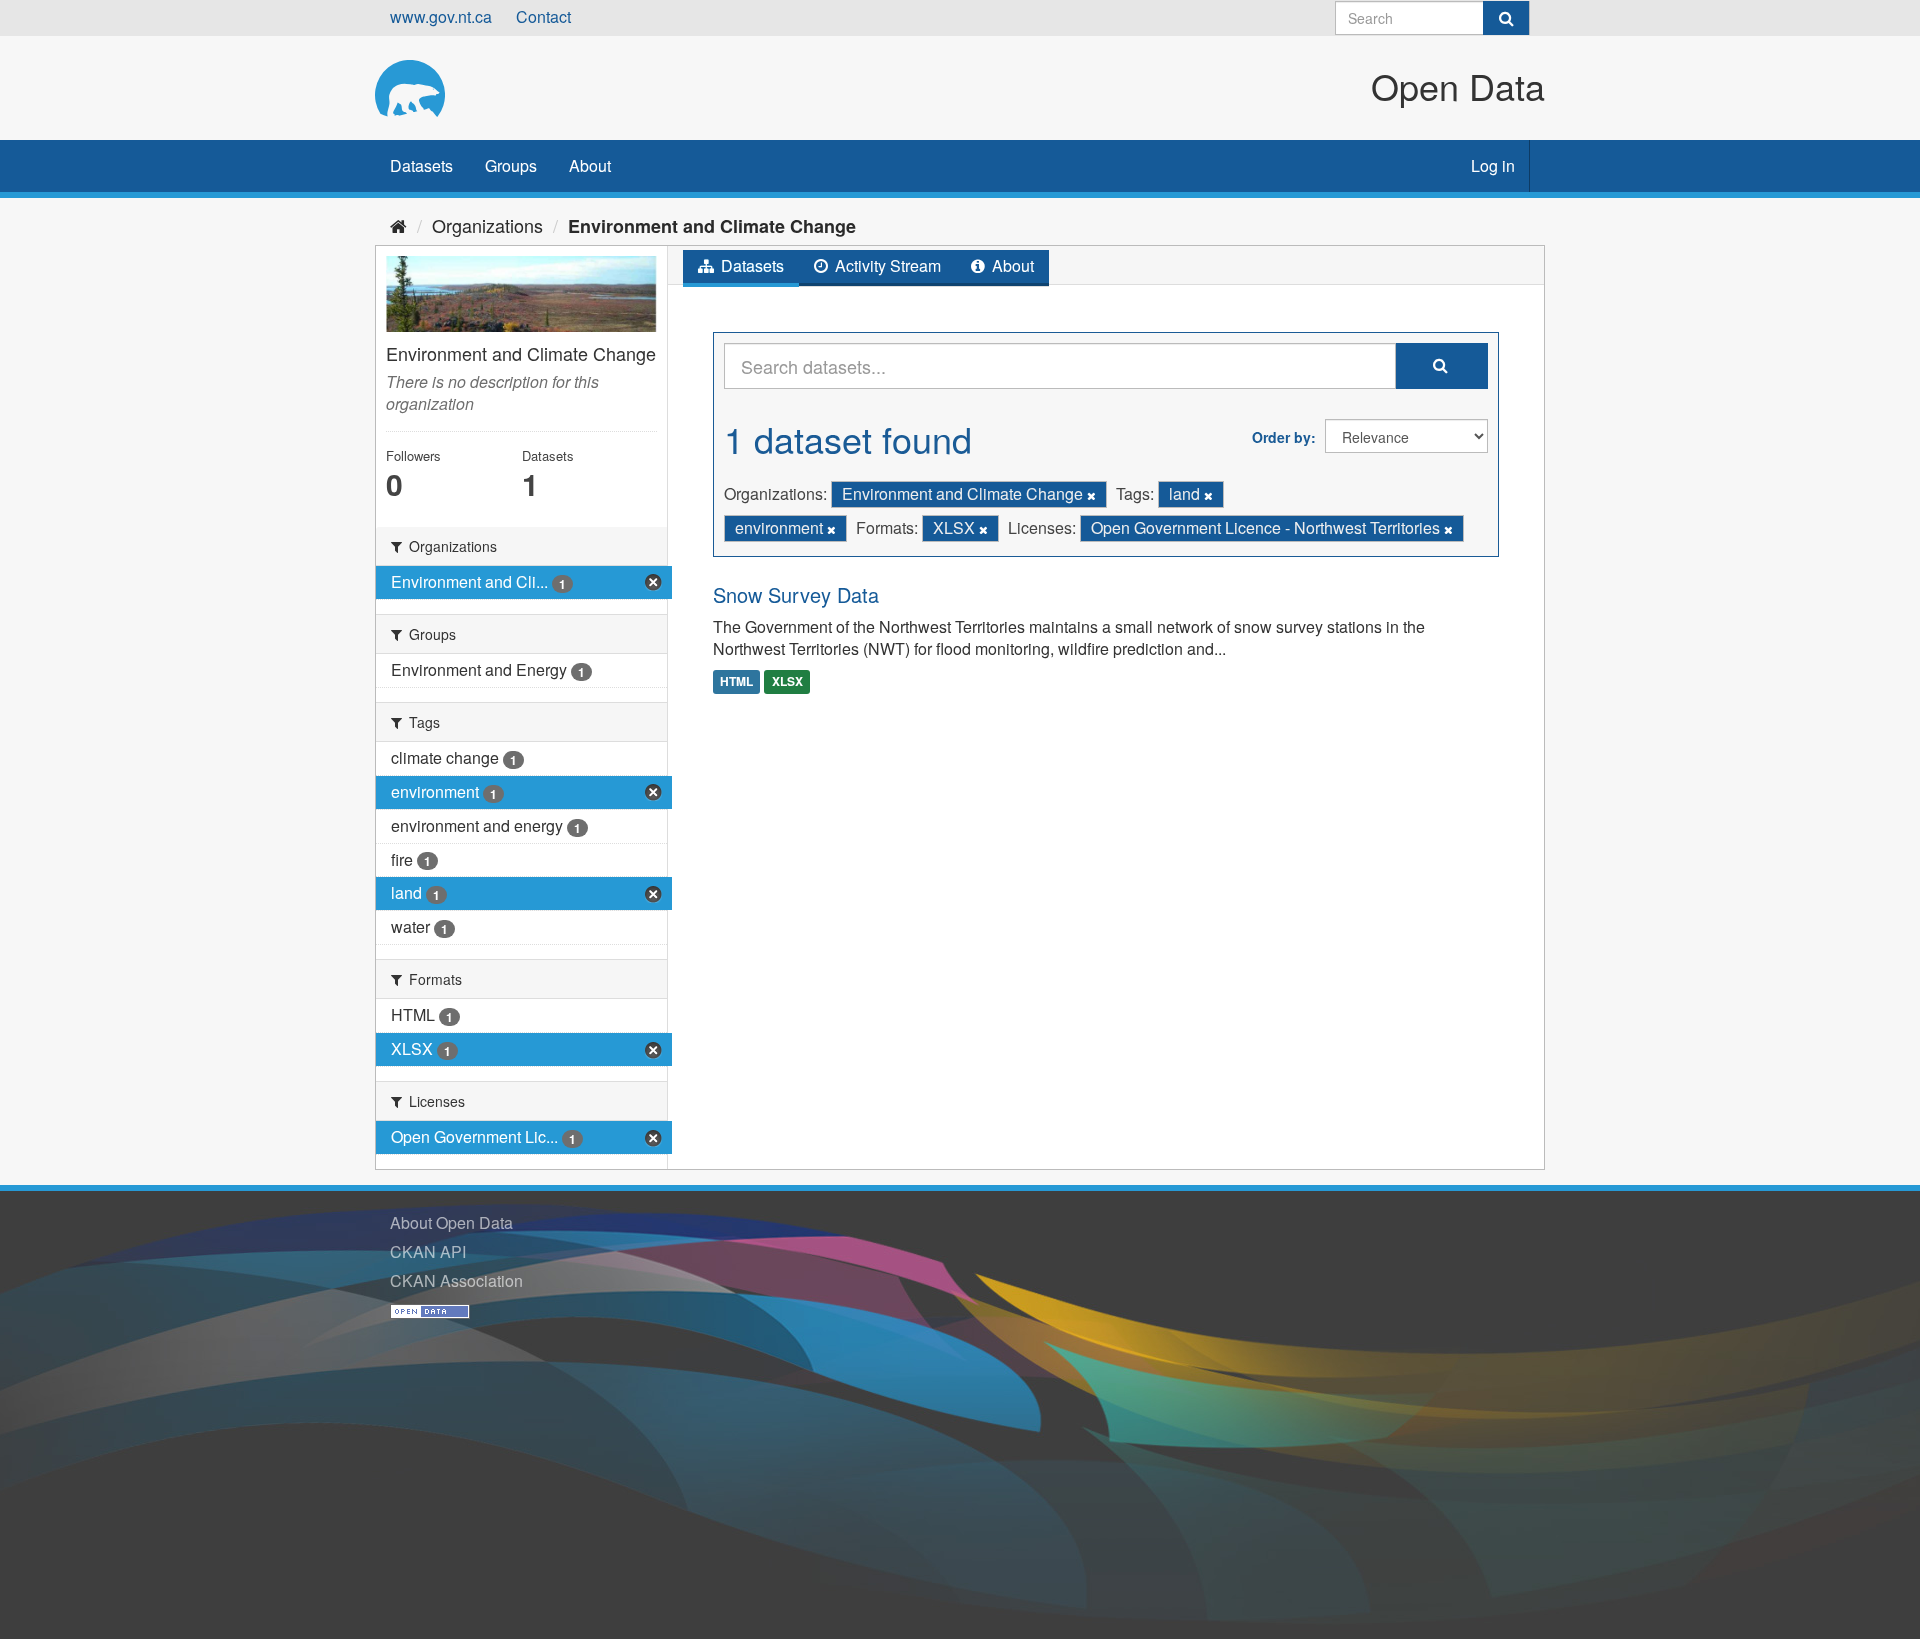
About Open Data (451, 1222)
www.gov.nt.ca (441, 16)
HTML (736, 681)
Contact (543, 16)
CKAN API (428, 1251)
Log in (1493, 165)
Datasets (421, 165)
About (590, 165)
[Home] (398, 225)
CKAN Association (456, 1280)
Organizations (487, 225)
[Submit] (1506, 18)
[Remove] (1091, 495)
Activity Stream (886, 265)
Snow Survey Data (796, 594)
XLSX (787, 681)
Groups (511, 165)
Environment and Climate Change (712, 226)
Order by (1281, 437)
